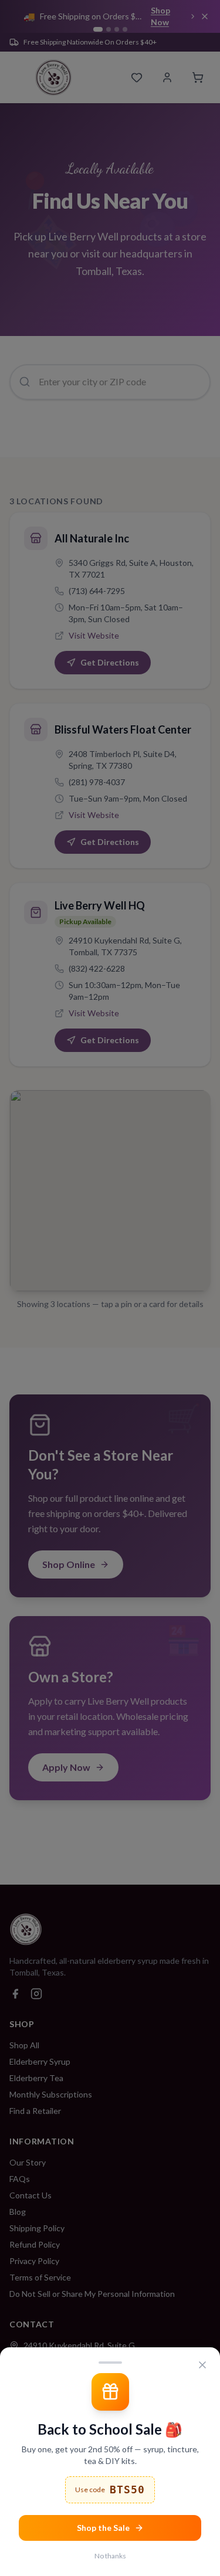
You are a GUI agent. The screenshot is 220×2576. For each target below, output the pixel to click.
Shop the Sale (103, 2528)
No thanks (110, 2556)
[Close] (202, 2365)
